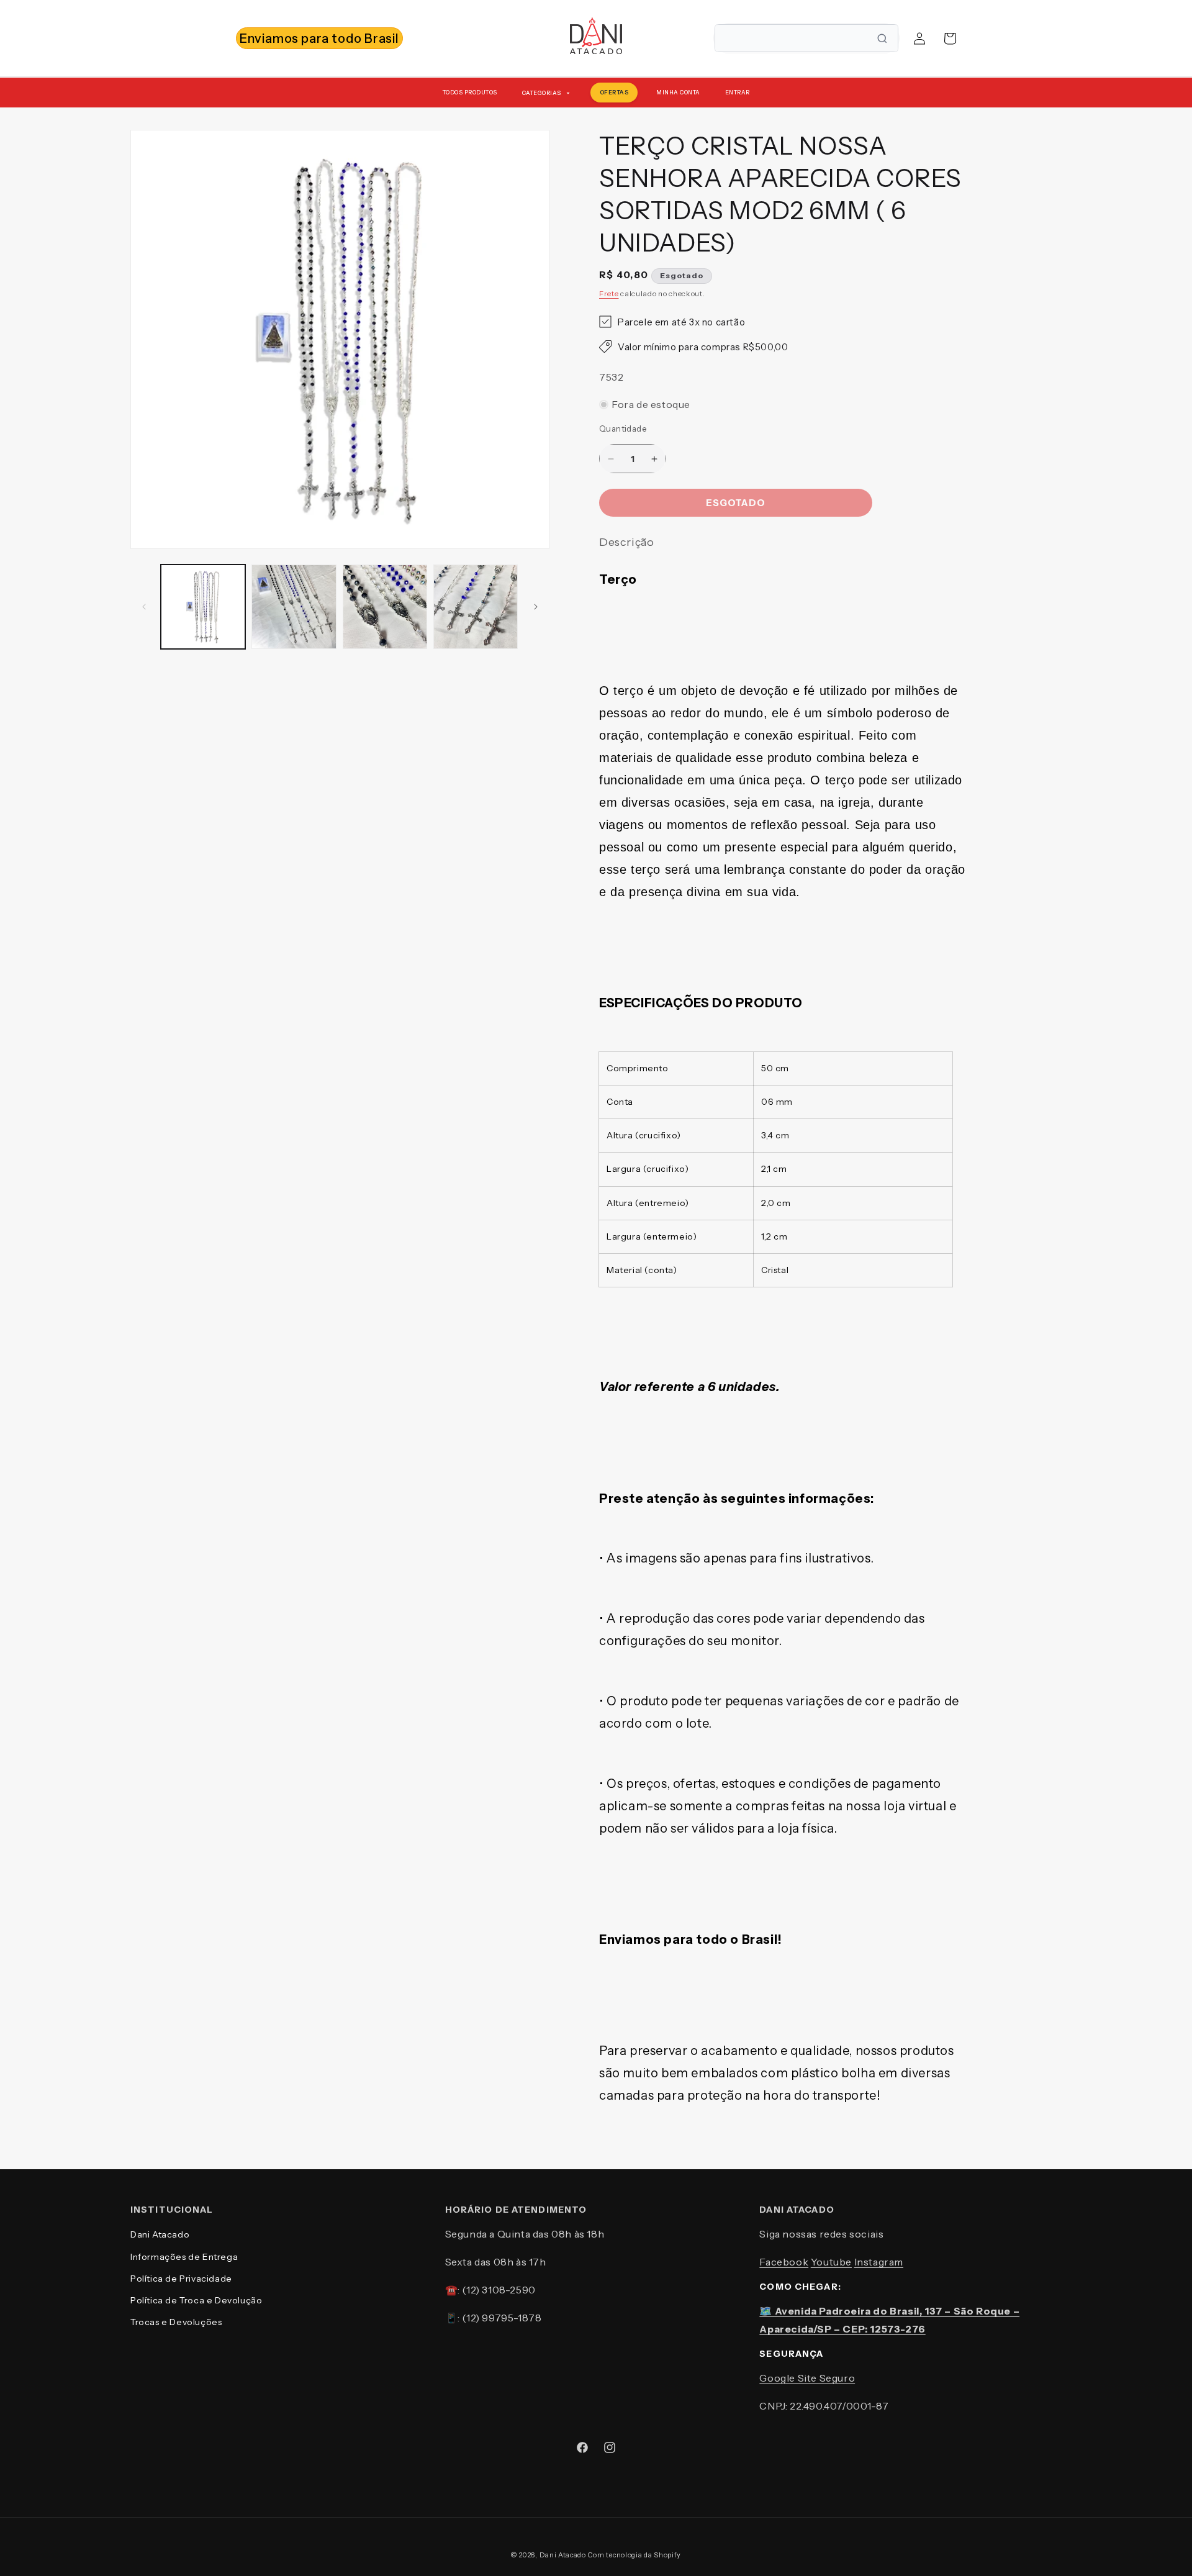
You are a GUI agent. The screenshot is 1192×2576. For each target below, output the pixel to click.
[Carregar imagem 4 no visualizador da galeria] (476, 607)
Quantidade (623, 429)
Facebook (784, 2262)
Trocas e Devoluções (176, 2322)
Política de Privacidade (181, 2279)
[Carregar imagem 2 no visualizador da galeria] (294, 607)
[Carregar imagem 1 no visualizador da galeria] (203, 607)
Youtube (831, 2262)
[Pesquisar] (882, 39)
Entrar (738, 92)
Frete (609, 293)
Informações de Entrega (184, 2257)
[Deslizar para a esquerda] (144, 607)
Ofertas (614, 92)
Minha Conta (678, 92)
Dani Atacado (160, 2234)
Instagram (879, 2262)
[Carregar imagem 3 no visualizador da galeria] (385, 607)
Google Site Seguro (807, 2378)
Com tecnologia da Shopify (635, 2555)
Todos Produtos (470, 92)
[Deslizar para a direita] (536, 607)
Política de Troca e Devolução (196, 2300)
